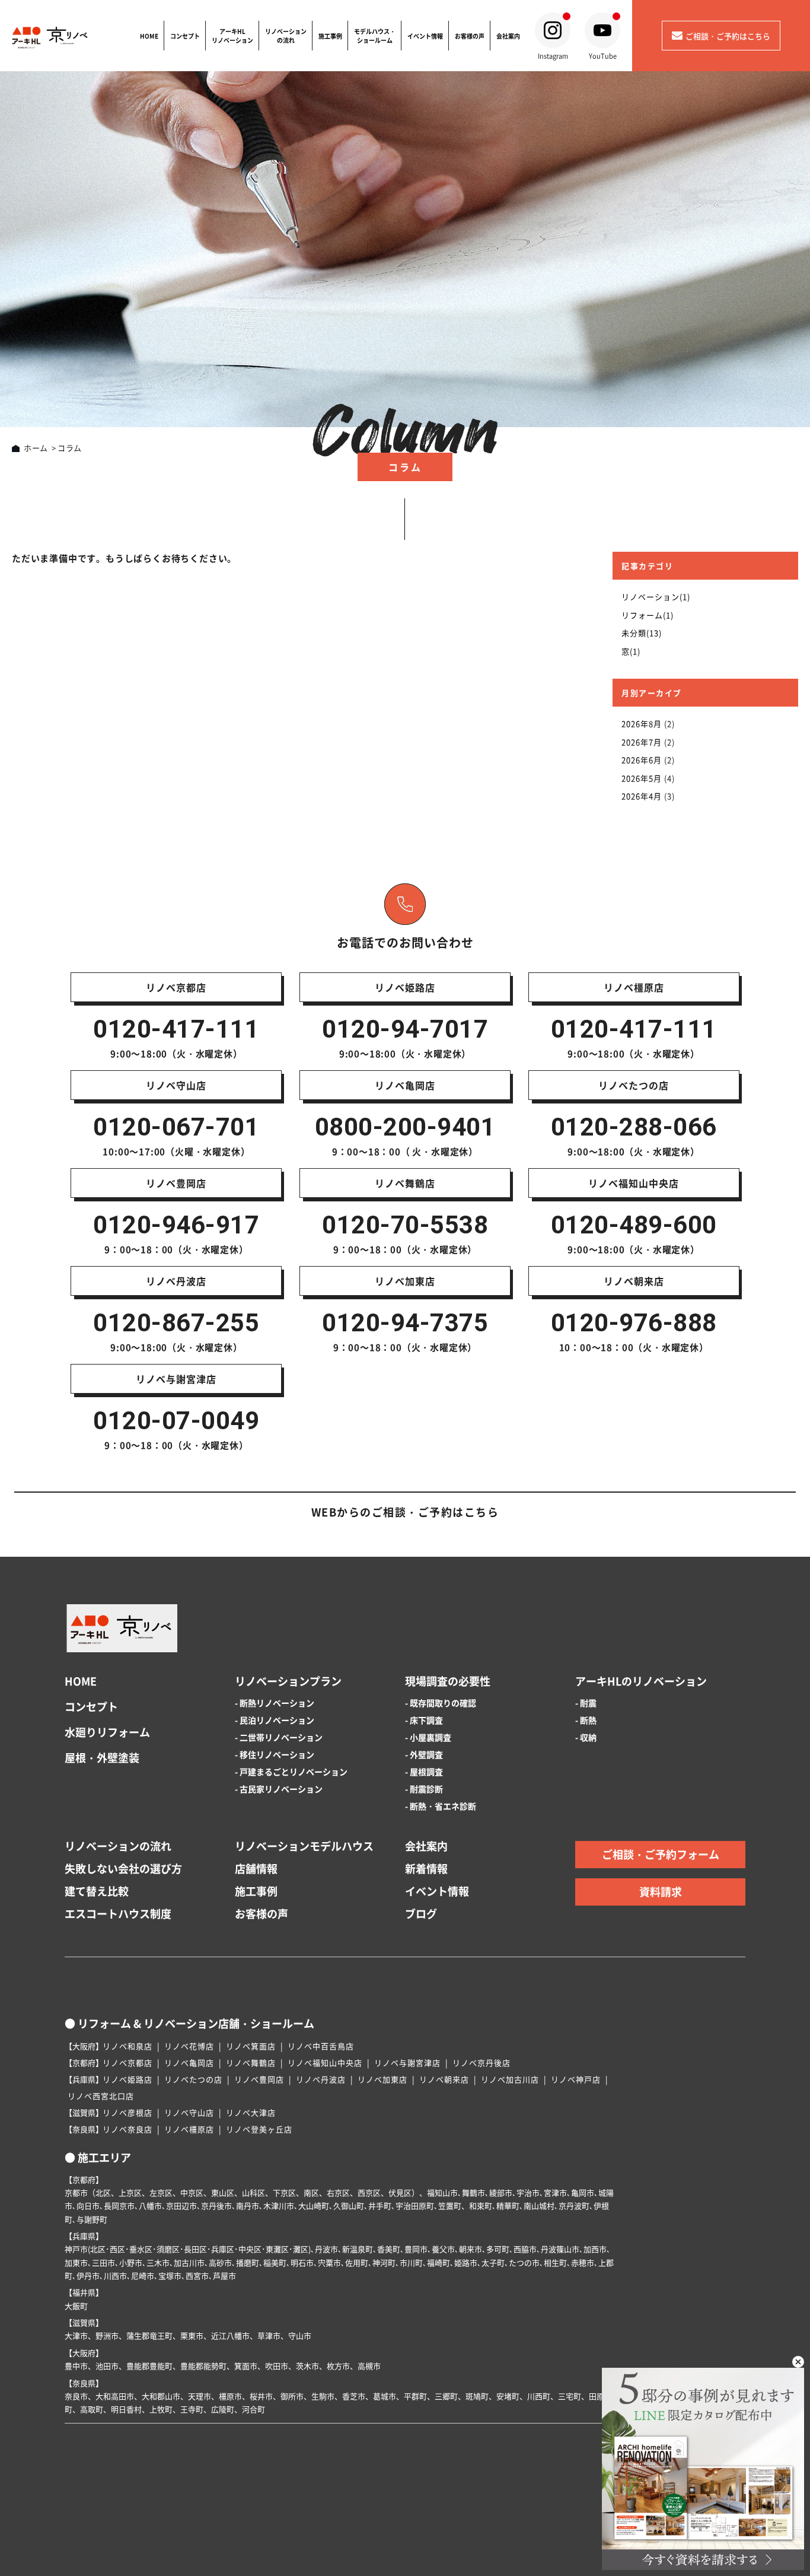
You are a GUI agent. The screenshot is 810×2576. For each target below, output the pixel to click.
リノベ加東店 (382, 2079)
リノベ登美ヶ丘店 (259, 2129)
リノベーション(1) (656, 597)
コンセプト (185, 36)
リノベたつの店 (193, 2079)
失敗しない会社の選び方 (123, 1869)
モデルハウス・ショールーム (375, 36)
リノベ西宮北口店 (101, 2096)
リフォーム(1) (648, 615)
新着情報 (426, 1869)
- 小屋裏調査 (428, 1737)
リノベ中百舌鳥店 (321, 2046)
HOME (149, 36)
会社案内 (508, 36)
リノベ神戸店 (576, 2079)
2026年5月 (642, 778)
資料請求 (661, 1892)
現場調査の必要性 (448, 1681)
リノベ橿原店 (189, 2129)
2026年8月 (642, 723)
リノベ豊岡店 (259, 2079)
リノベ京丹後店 (481, 2063)
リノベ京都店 (127, 2063)
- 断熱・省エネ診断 (441, 1806)
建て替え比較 (97, 1891)
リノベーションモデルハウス (304, 1846)
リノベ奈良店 (127, 2129)
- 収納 (586, 1737)
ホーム (36, 448)
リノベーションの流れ (286, 36)
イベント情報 (425, 36)
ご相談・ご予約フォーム (661, 1854)
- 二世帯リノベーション (279, 1737)
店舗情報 (256, 1869)
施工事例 (330, 36)
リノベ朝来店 (444, 2079)
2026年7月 (642, 742)
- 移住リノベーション (275, 1754)
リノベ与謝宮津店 (407, 2063)
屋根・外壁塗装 (102, 1758)
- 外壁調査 (424, 1754)
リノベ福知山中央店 (325, 2063)
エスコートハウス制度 (118, 1914)
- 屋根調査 (424, 1772)
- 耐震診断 (424, 1789)
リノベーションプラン (288, 1681)
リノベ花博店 (189, 2046)
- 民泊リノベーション (275, 1720)
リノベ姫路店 (127, 2079)
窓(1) (631, 651)
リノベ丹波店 (321, 2079)
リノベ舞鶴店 (251, 2063)
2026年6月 (642, 760)
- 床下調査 (424, 1720)
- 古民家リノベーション (279, 1789)
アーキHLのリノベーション (641, 1681)
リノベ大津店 (251, 2112)
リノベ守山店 (189, 2112)
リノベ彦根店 (127, 2112)
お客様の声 (470, 36)
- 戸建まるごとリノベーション (291, 1772)
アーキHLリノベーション (232, 36)
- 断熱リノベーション (275, 1703)
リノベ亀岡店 (189, 2063)
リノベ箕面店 (251, 2046)
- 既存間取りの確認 (441, 1703)
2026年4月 (642, 796)
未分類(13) (642, 633)
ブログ (421, 1914)
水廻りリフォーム (107, 1732)
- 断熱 (586, 1720)
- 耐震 (586, 1703)
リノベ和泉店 (127, 2046)
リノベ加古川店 (510, 2079)
